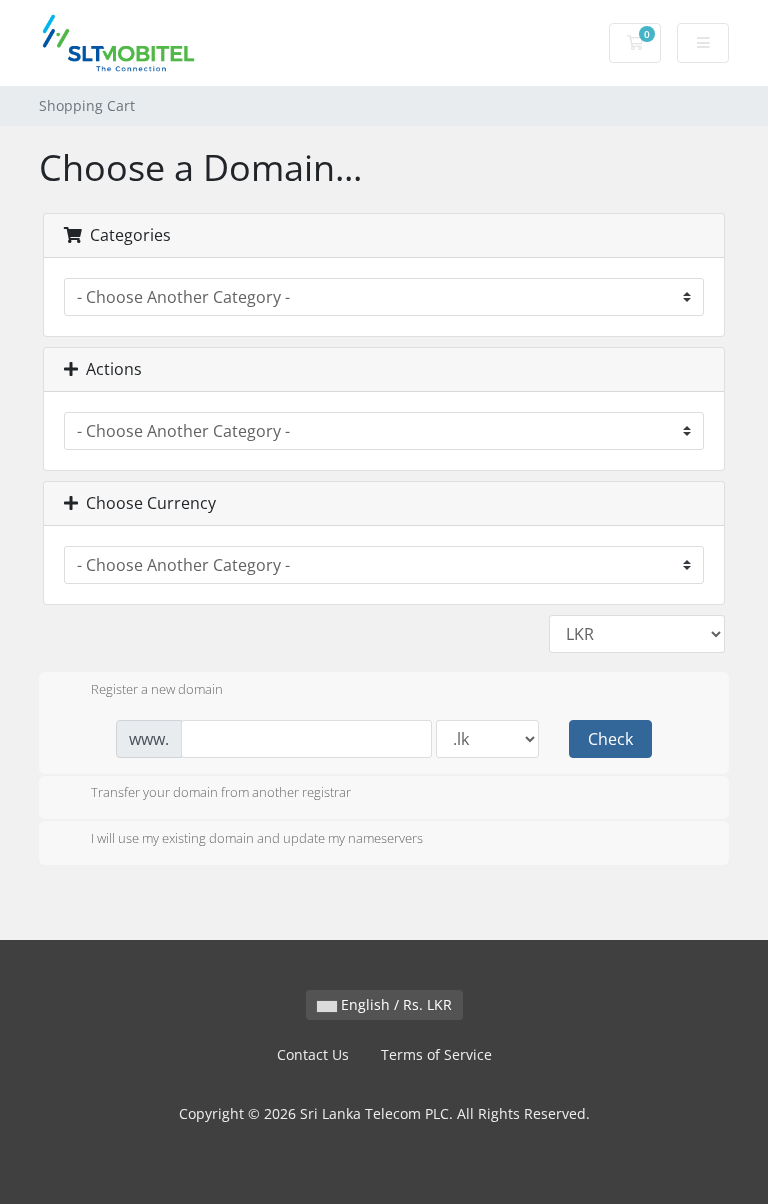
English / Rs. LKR (394, 1004)
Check (610, 739)
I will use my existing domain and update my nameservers (257, 838)
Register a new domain (157, 689)
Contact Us (313, 1054)
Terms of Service (436, 1054)
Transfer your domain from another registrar (221, 793)
